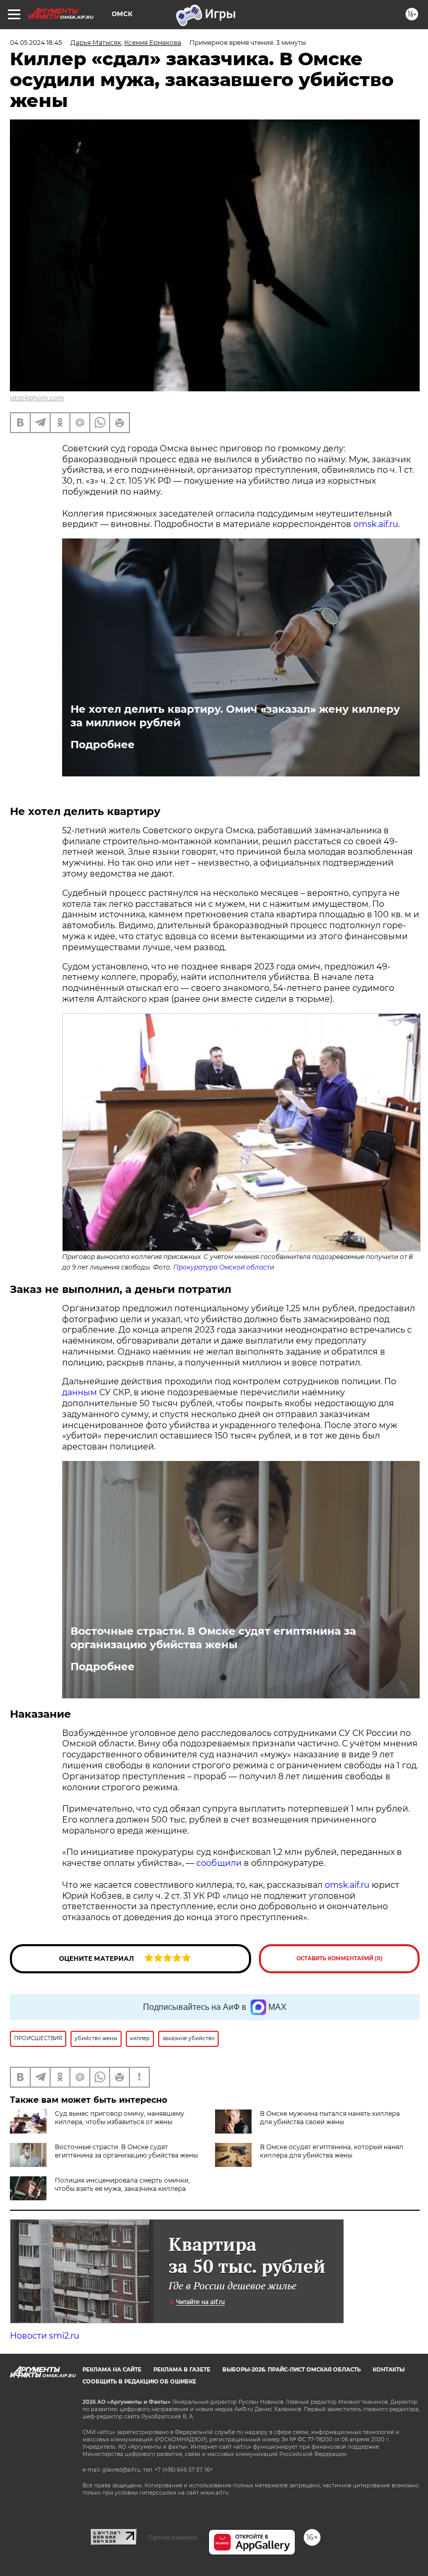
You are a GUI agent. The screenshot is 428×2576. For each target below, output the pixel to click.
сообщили (219, 1863)
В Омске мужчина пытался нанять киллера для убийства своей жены (330, 2118)
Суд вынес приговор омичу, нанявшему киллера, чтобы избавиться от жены (120, 2118)
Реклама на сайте (112, 2370)
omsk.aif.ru (376, 524)
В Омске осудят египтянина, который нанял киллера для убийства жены (332, 2151)
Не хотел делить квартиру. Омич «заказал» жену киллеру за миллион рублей (235, 716)
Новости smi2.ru (45, 2336)
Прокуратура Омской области (224, 1267)
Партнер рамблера (173, 2537)
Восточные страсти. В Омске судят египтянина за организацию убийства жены (213, 1638)
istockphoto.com (37, 398)
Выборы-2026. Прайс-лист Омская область (292, 2370)
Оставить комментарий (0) (340, 1958)
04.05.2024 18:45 (36, 43)
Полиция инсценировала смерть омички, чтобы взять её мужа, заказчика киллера (122, 2184)
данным (80, 1392)
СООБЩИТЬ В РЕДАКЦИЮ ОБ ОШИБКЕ (139, 2382)
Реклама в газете (182, 2370)
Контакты (389, 2370)
